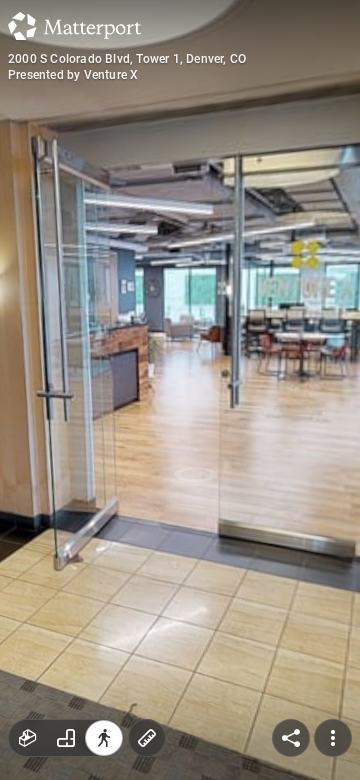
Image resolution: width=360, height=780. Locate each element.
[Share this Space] (291, 738)
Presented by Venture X (73, 75)
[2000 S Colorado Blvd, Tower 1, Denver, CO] (180, 390)
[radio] (28, 738)
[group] (66, 738)
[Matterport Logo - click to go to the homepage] (74, 26)
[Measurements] (147, 738)
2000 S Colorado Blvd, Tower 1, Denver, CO (127, 59)
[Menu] (333, 738)
